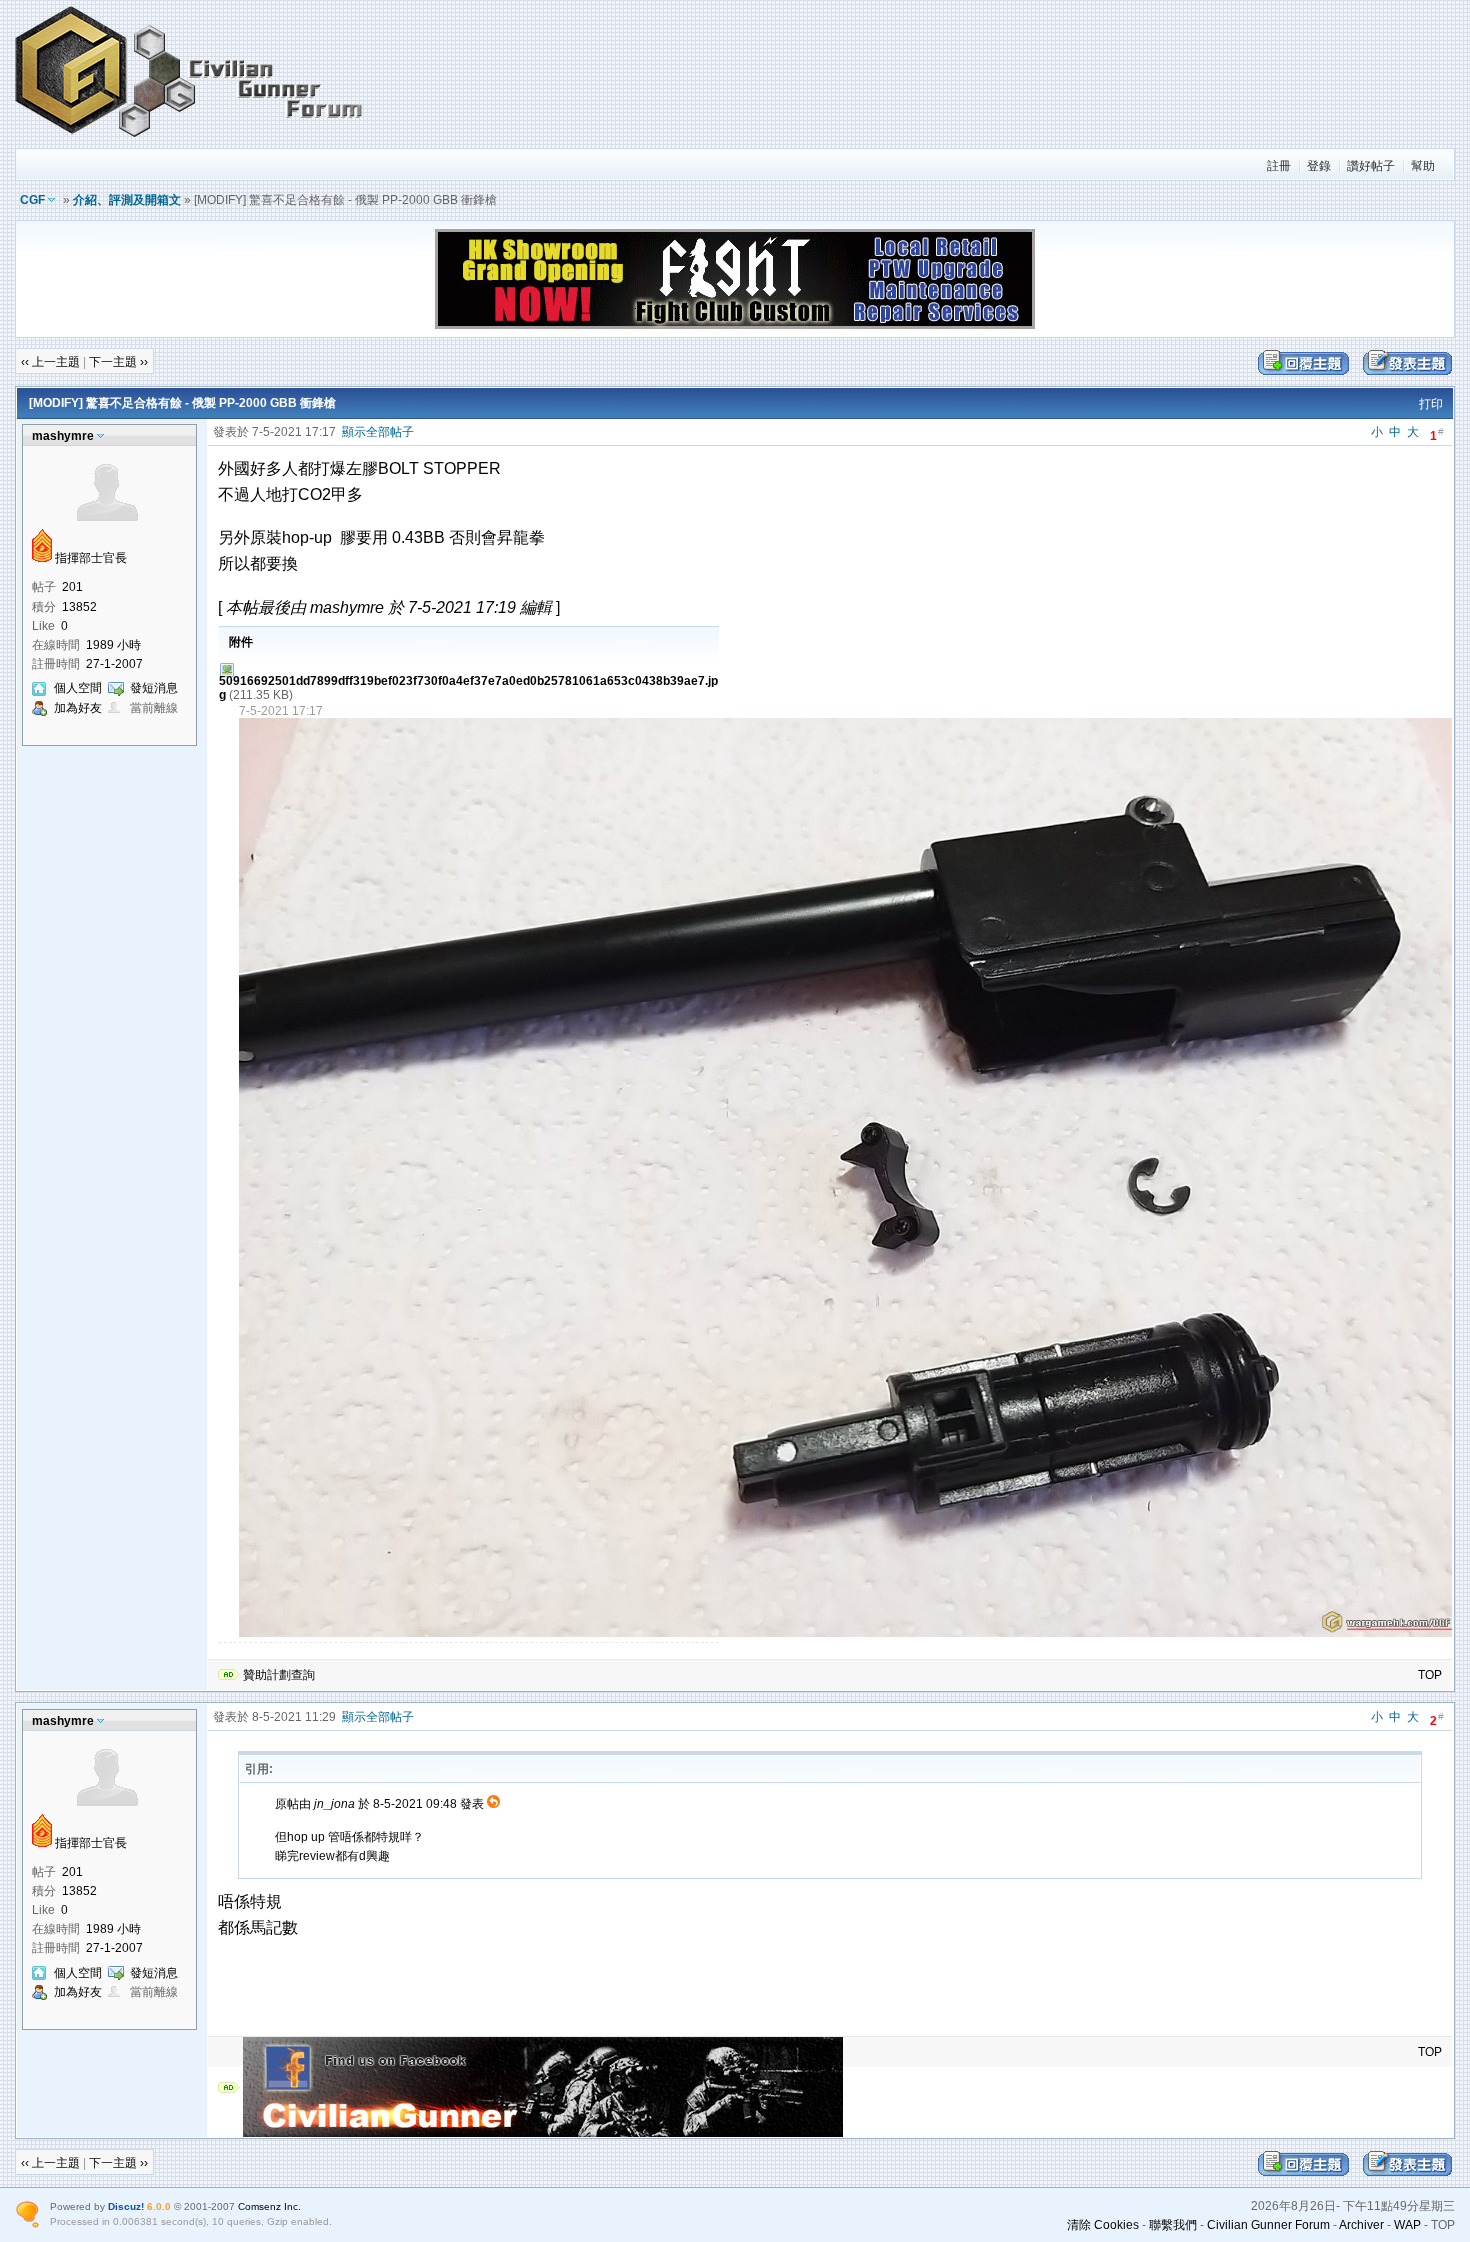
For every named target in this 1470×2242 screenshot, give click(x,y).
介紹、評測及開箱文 (127, 200)
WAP (1407, 2225)
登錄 (1319, 166)
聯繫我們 (1173, 2225)
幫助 (1423, 166)
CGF (32, 200)
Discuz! (126, 2206)
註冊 (1279, 166)
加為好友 (78, 708)
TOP (1430, 1675)
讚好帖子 (1371, 166)
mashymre (63, 436)
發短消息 (154, 688)
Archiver (1361, 2225)
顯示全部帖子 (378, 432)
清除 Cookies (1103, 2225)
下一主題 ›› (118, 362)
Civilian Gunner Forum (1268, 2225)
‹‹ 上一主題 (50, 362)
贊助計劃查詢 (279, 1675)
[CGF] (190, 139)
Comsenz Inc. (269, 2206)
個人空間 (78, 688)
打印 (1431, 404)
